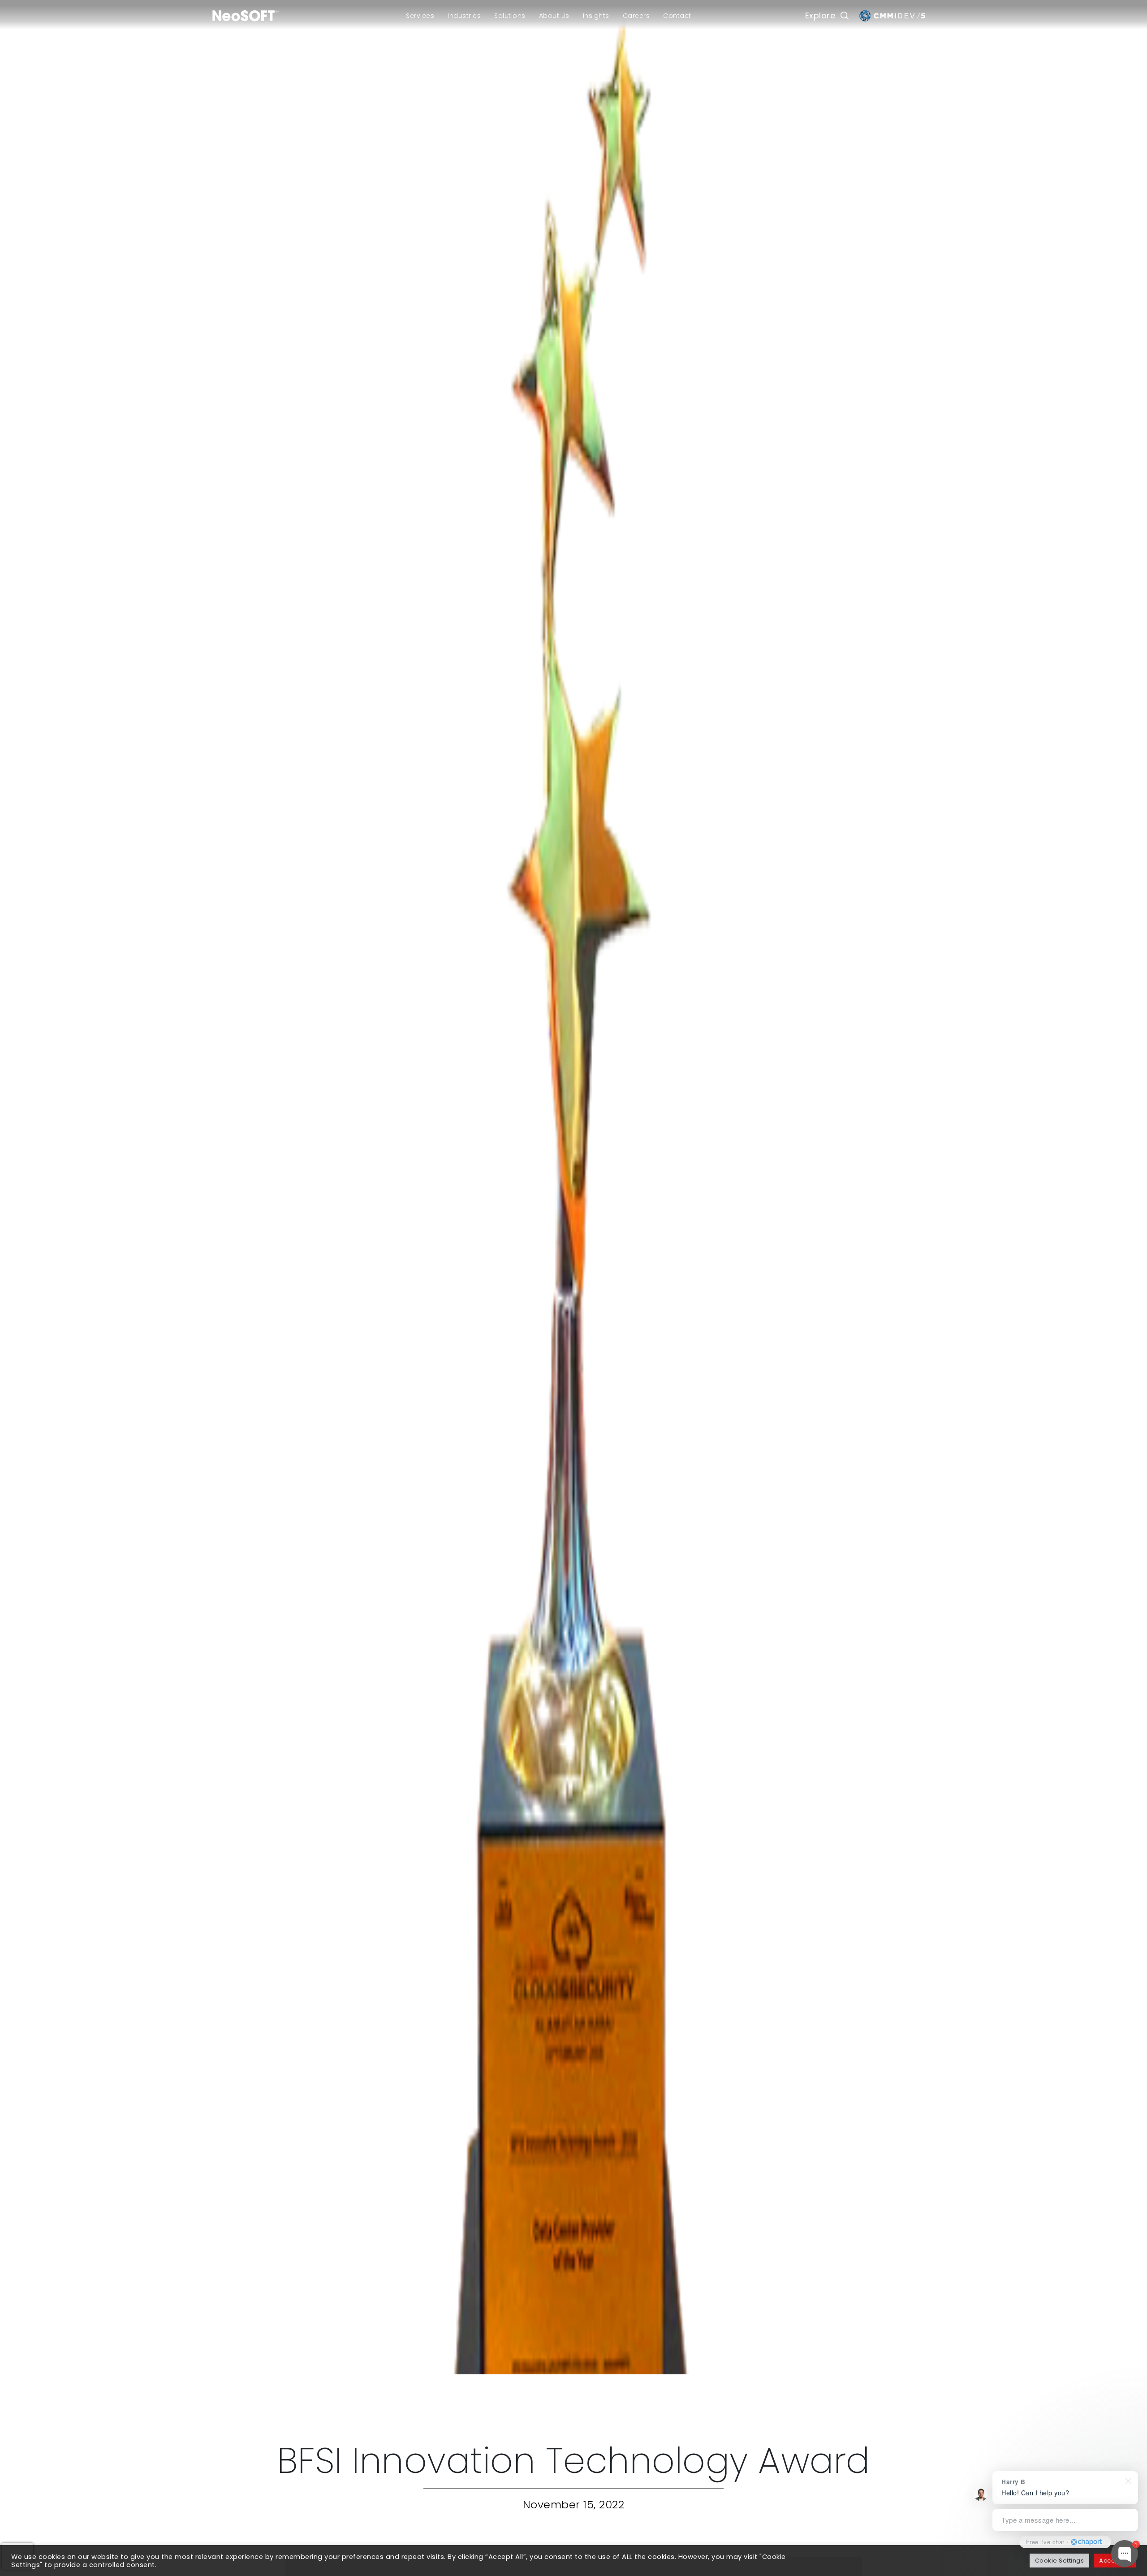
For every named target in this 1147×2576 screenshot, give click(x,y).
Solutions (510, 16)
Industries (464, 16)
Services (420, 16)
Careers (636, 16)
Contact (677, 16)
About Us (554, 16)
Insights (596, 16)
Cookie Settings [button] (1060, 2561)
